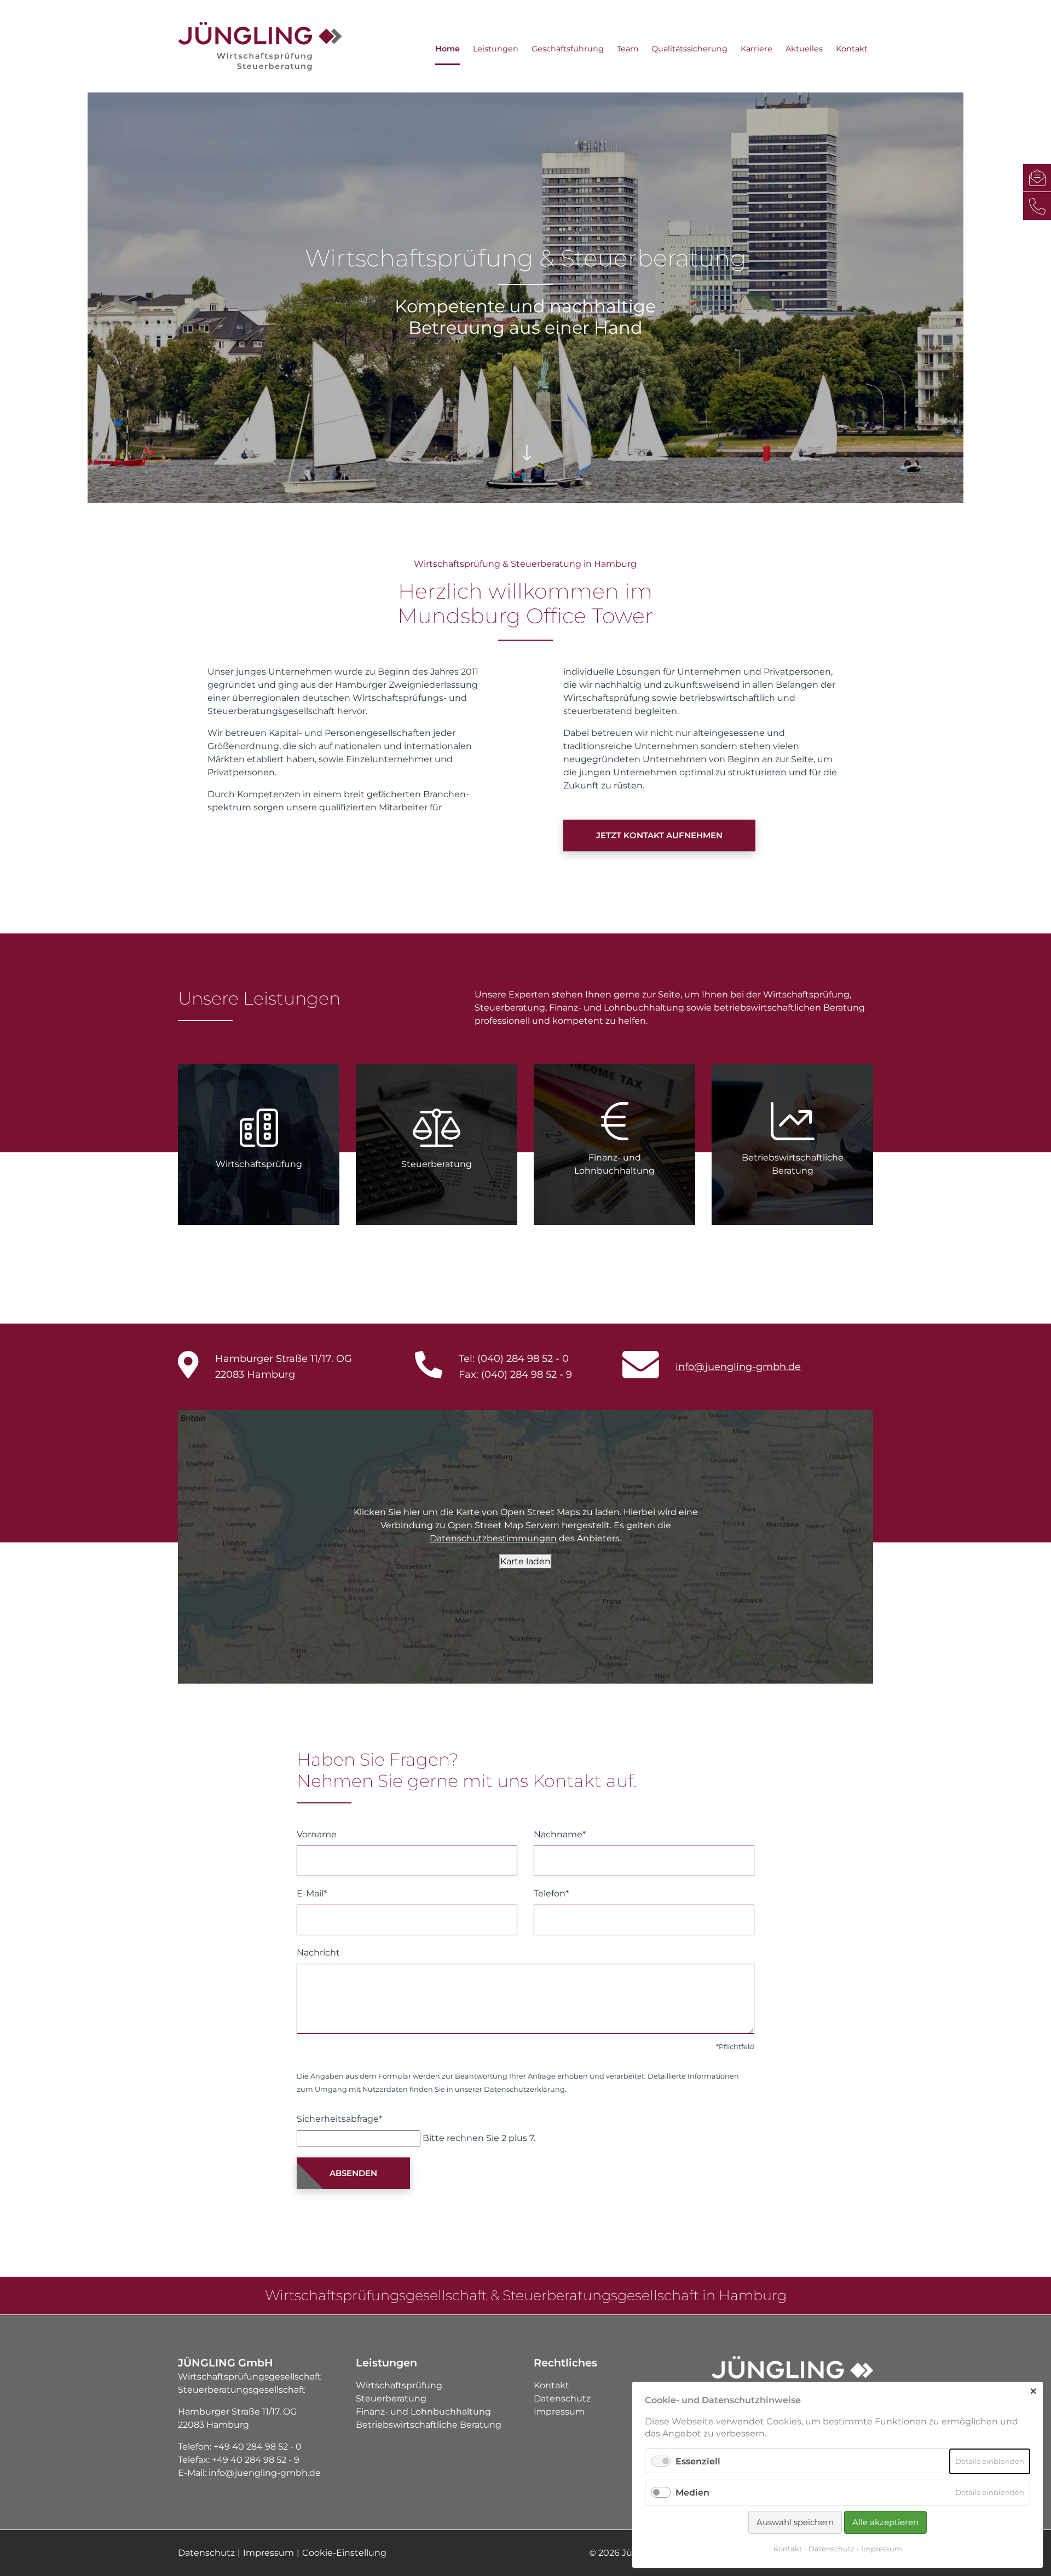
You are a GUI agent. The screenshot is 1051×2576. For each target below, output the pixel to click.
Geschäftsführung (568, 49)
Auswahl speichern (795, 2522)
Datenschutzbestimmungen (493, 1538)
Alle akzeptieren (885, 2522)
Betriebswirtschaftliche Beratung (429, 2425)
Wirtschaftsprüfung (399, 2385)
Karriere (757, 49)
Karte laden (525, 1561)
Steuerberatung (391, 2398)
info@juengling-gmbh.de (738, 1367)
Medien (692, 2493)
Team (628, 49)
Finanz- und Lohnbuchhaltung (423, 2412)
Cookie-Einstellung (344, 2553)
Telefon (551, 1893)
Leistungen (496, 49)
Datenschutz (562, 2398)
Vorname (317, 1834)
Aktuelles (804, 49)
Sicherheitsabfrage (339, 2119)
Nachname (560, 1834)
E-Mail (312, 1893)
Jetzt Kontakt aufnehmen (659, 835)
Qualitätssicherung (689, 49)
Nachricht (318, 1953)
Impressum (559, 2412)
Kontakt (852, 49)
